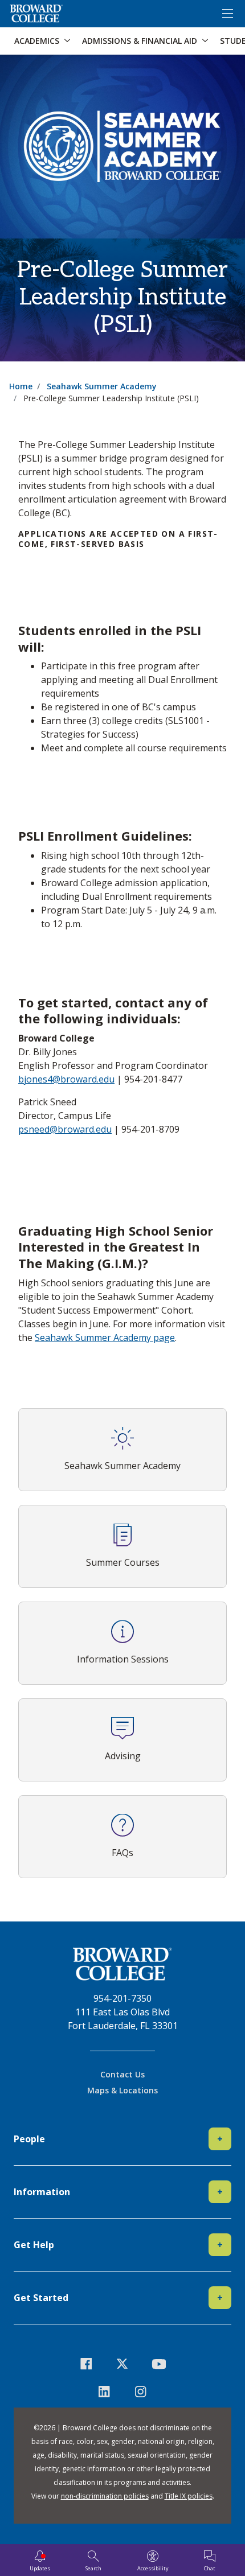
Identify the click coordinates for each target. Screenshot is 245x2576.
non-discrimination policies (105, 2496)
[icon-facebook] (87, 2363)
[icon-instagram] (141, 2391)
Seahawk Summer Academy (102, 386)
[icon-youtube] (159, 2363)
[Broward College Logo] (36, 14)
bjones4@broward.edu (66, 1079)
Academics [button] (37, 41)
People (118, 2139)
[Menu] (227, 14)
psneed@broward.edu (65, 1129)
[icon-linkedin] (104, 2391)
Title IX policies (189, 2496)
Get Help (118, 2245)
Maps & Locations (122, 2090)
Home (21, 386)
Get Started (118, 2298)
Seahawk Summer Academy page (105, 1338)
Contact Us (122, 2074)
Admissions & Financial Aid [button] (140, 41)
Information (118, 2192)
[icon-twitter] (122, 2363)
